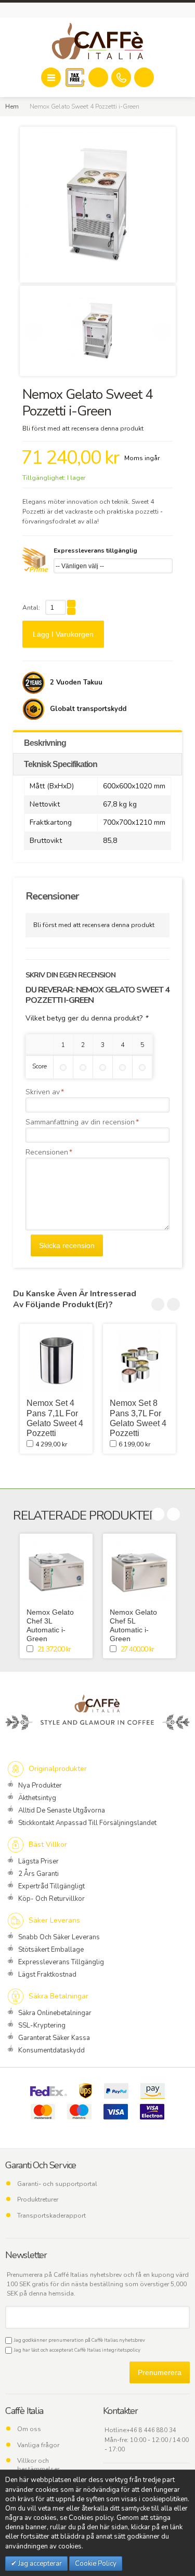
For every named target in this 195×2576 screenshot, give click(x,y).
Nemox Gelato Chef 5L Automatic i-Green (133, 1625)
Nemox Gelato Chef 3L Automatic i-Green (50, 1625)
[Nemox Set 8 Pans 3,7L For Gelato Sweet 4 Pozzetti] (139, 1360)
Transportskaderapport (51, 2216)
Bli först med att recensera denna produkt (83, 428)
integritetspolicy (121, 2350)
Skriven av (43, 1092)
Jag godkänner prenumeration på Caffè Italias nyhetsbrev (79, 2340)
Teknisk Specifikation (61, 764)
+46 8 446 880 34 (151, 2430)
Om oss (29, 2429)
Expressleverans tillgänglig (95, 551)
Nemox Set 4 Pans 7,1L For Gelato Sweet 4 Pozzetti (55, 1418)
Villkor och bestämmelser (38, 2465)
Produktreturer (38, 2199)
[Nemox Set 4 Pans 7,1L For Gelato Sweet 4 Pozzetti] (56, 1360)
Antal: (31, 608)
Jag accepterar (39, 2564)
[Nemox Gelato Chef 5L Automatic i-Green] (139, 1570)
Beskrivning (45, 743)
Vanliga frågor (38, 2445)
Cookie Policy (96, 2564)
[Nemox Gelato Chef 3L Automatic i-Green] (56, 1570)
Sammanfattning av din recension (80, 1122)
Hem (12, 106)
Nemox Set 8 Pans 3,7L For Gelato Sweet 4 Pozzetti (138, 1418)
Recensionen (47, 1152)
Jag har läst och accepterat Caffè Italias (76, 2350)
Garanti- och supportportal (57, 2184)
